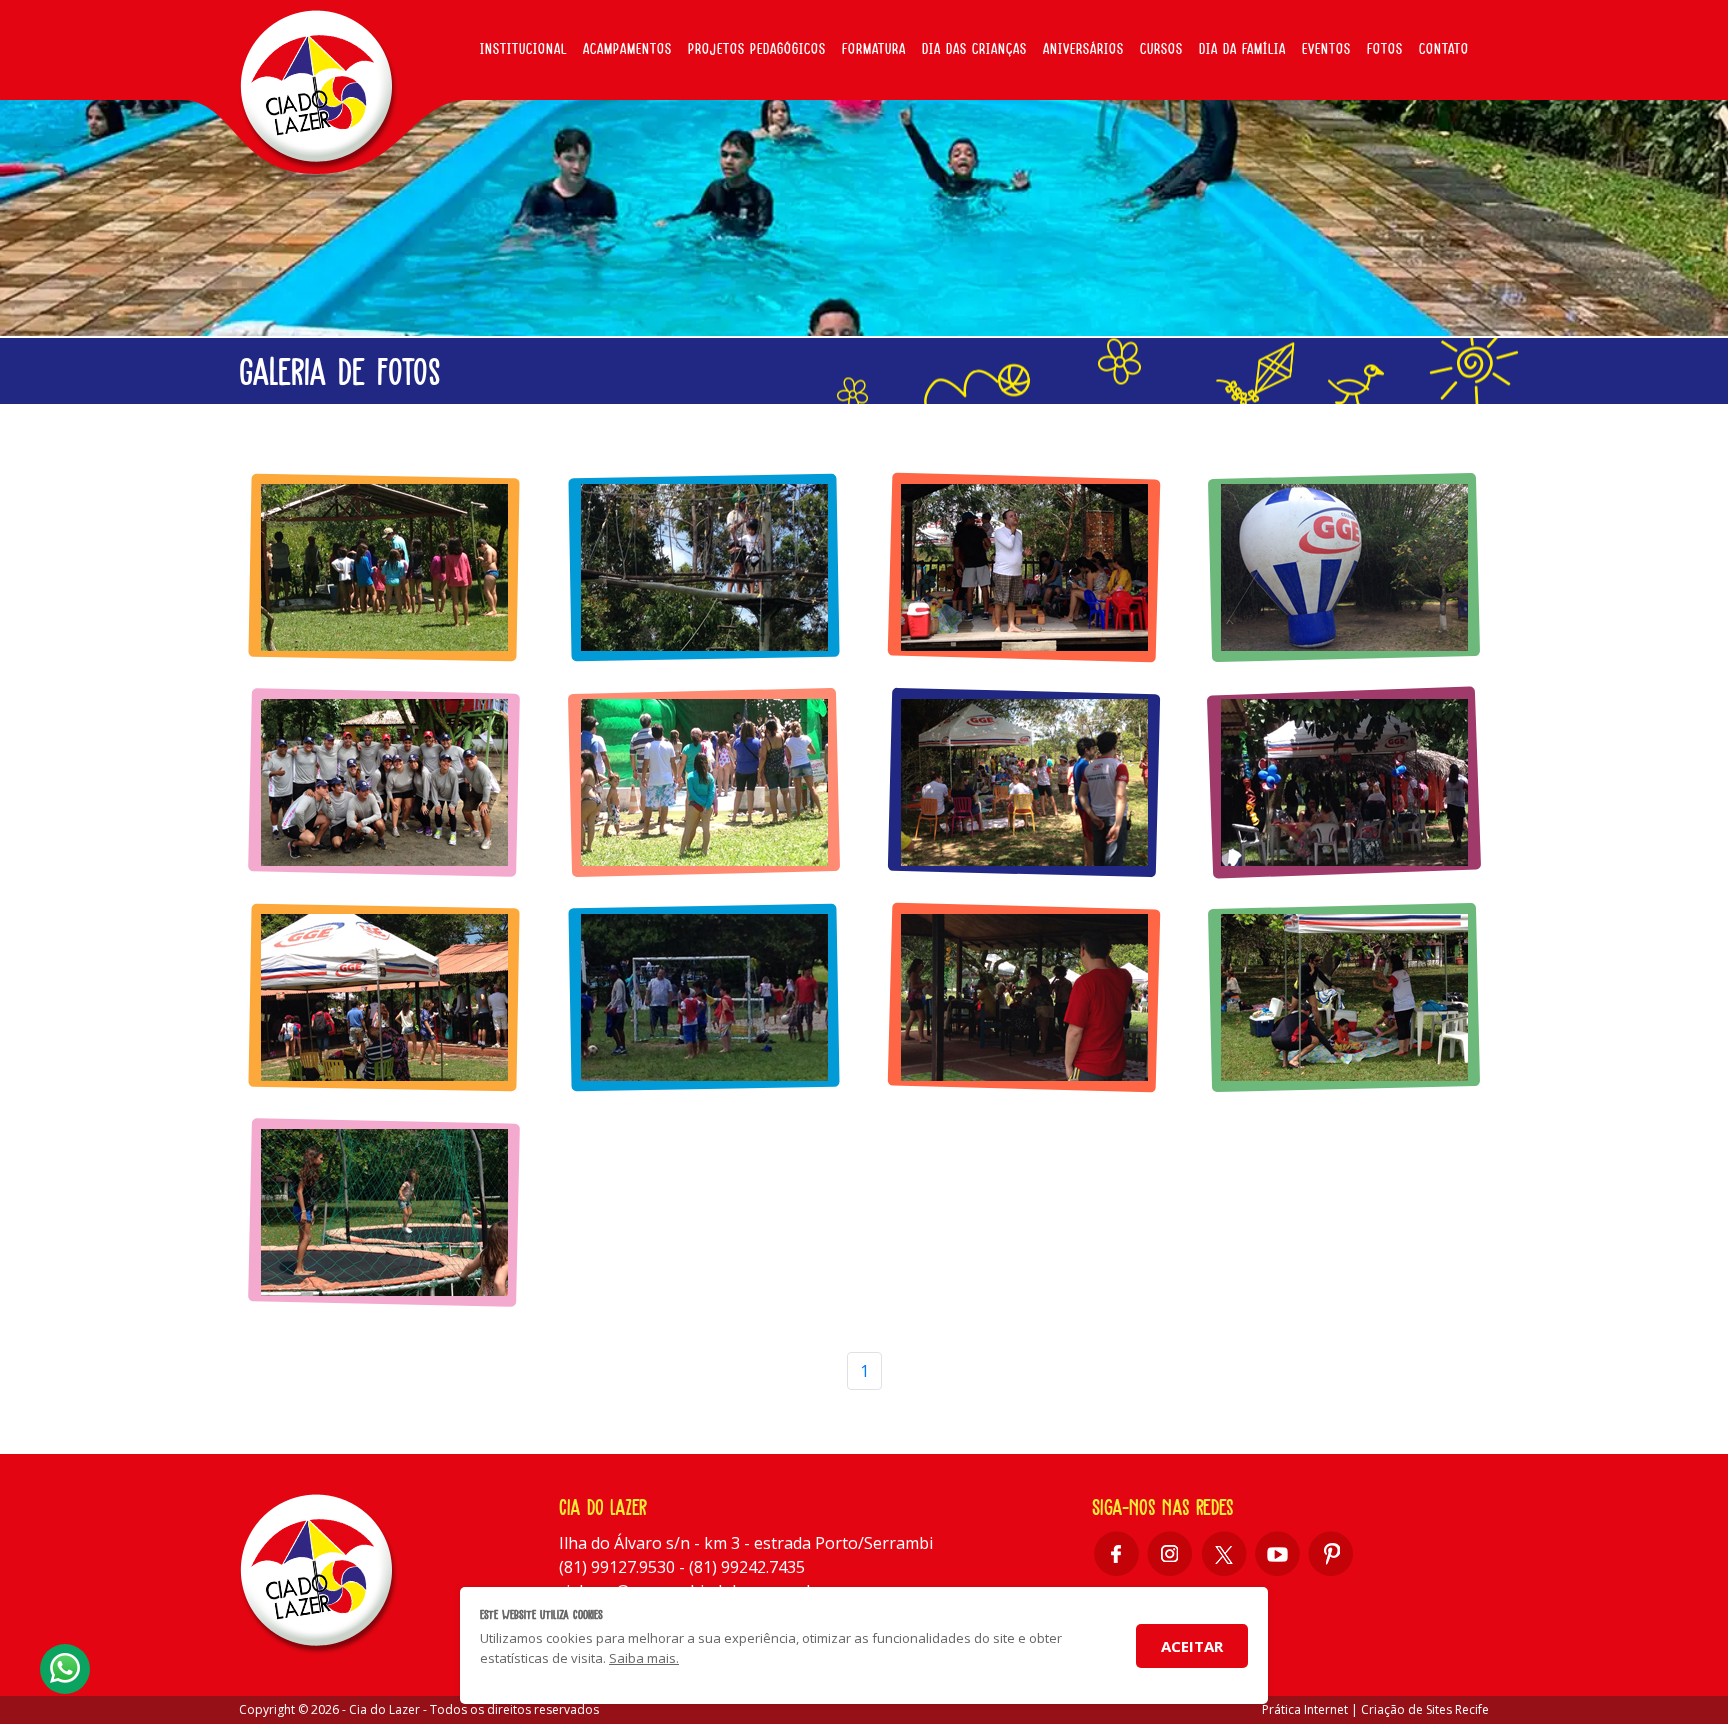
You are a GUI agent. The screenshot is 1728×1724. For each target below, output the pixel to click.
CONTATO (1444, 49)
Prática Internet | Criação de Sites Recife (1375, 1709)
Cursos (1161, 49)
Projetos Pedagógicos (757, 49)
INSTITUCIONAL (523, 49)
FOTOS (1385, 49)
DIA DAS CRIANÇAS (974, 49)
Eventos (1326, 49)
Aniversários (1083, 49)
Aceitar (1192, 1646)
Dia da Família (1242, 49)
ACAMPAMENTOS (627, 49)
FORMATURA (874, 49)
